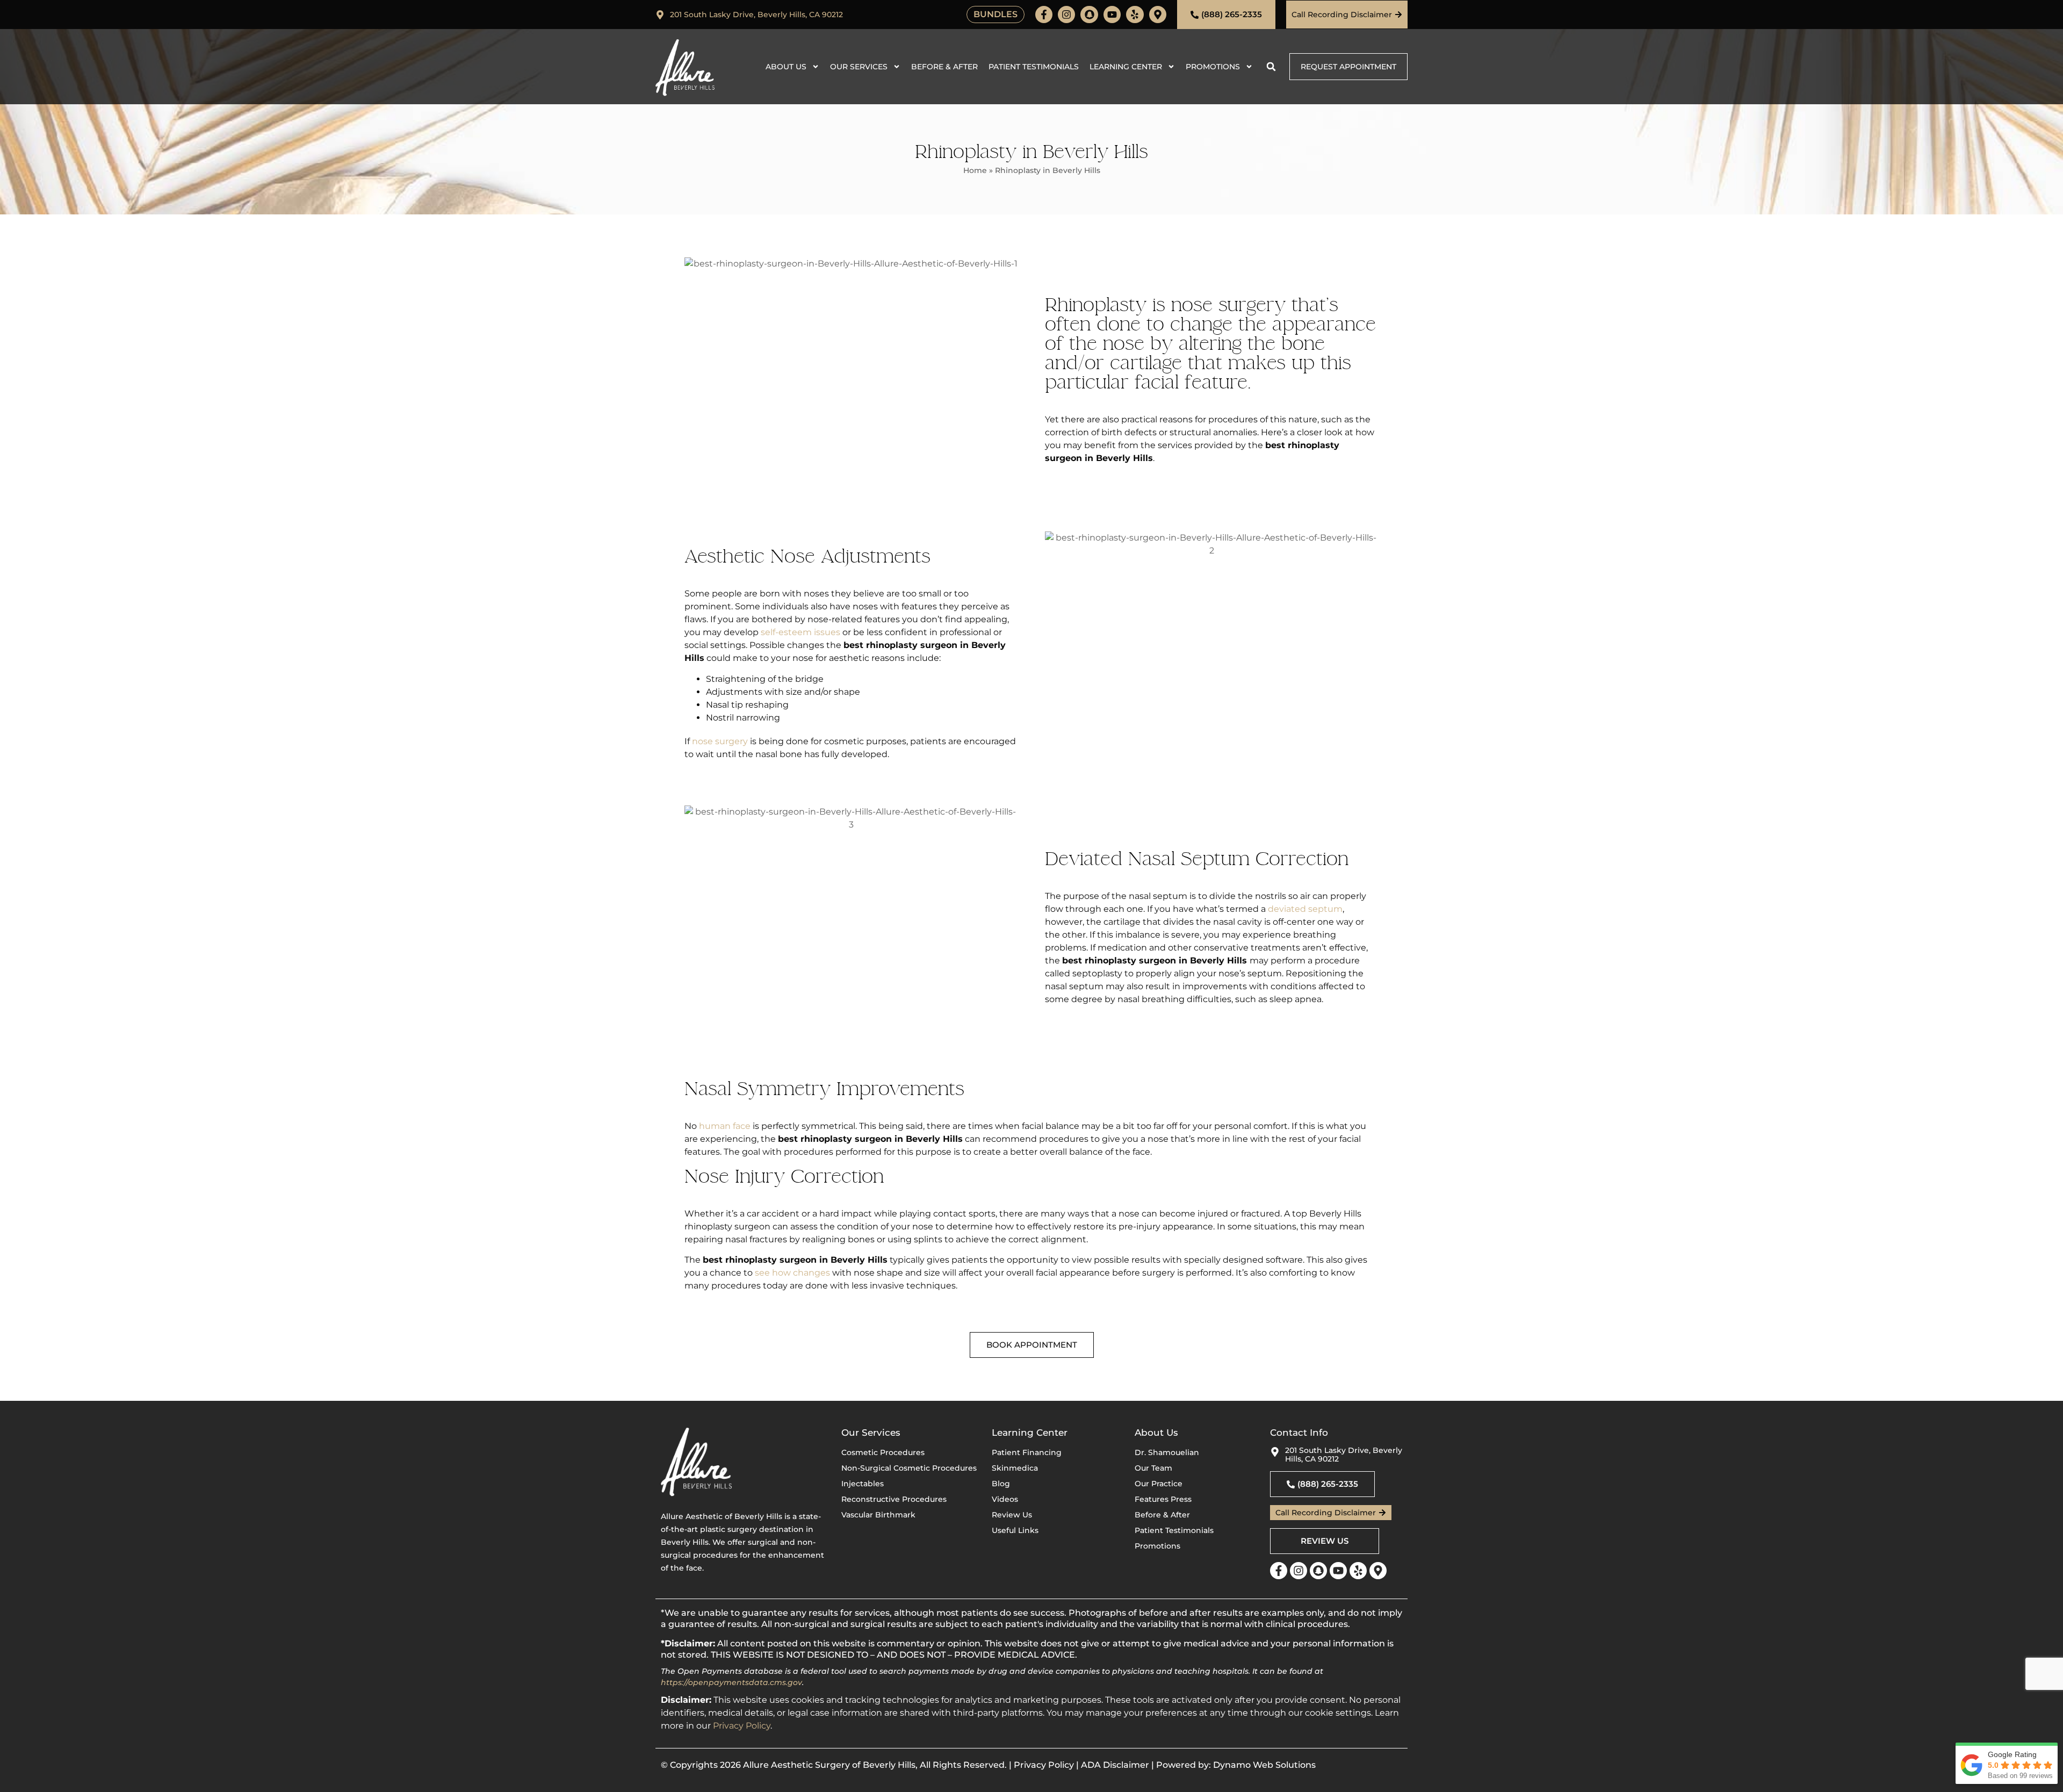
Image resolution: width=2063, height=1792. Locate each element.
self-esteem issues (800, 632)
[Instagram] (1066, 15)
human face (725, 1126)
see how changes (792, 1273)
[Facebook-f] (1044, 15)
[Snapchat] (1089, 15)
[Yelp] (1135, 15)
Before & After (944, 67)
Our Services (859, 67)
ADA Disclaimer (1115, 1765)
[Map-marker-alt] (1158, 15)
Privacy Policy (742, 1726)
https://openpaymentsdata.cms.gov (731, 1682)
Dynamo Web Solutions (1264, 1765)
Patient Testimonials (1034, 67)
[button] (1271, 67)
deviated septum (1305, 909)
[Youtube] (1112, 15)
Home (975, 170)
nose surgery (720, 741)
